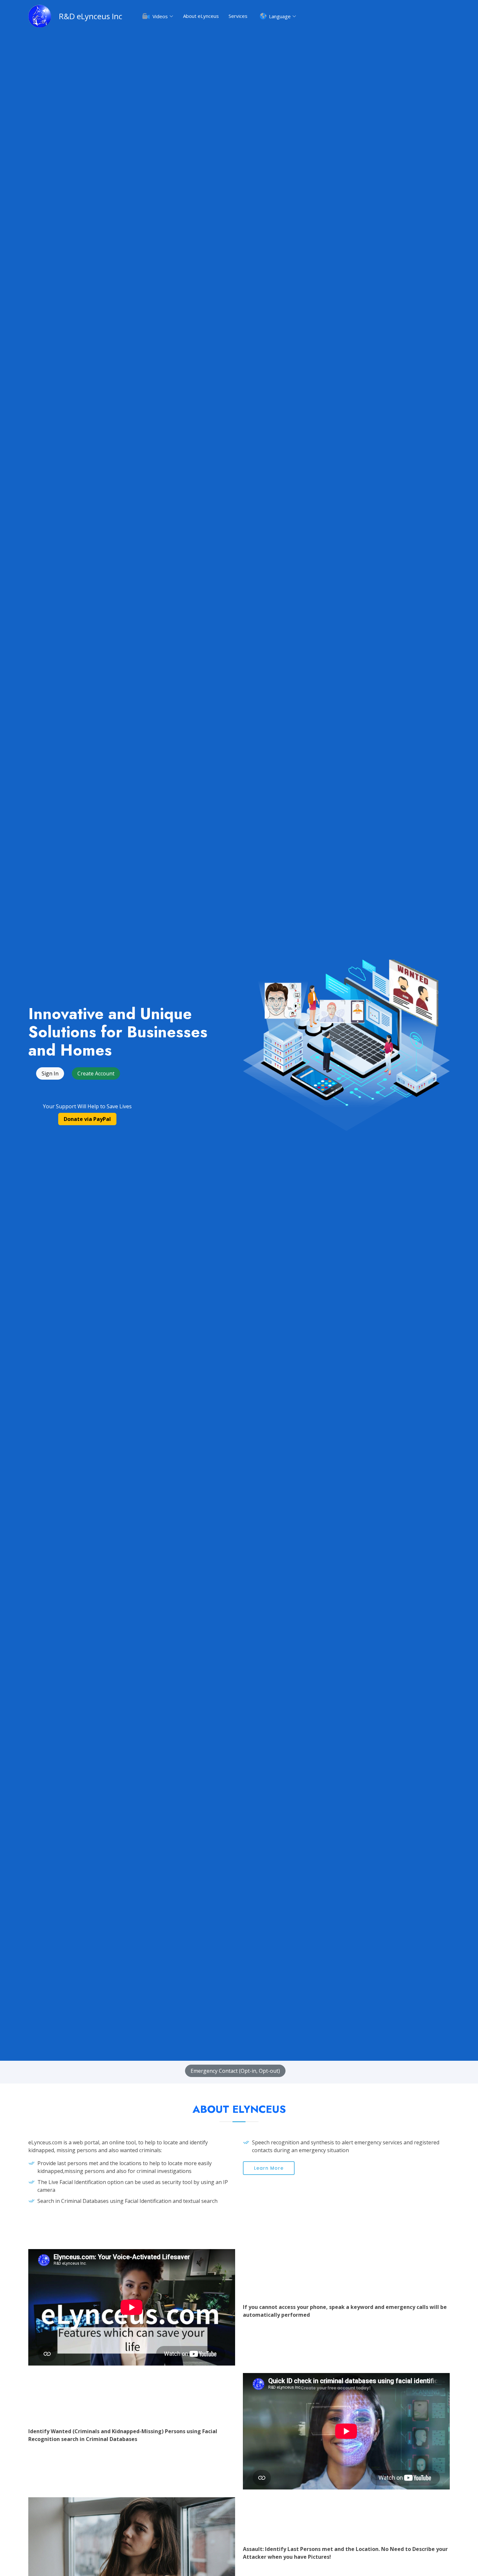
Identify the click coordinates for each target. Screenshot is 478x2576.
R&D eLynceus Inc (91, 16)
